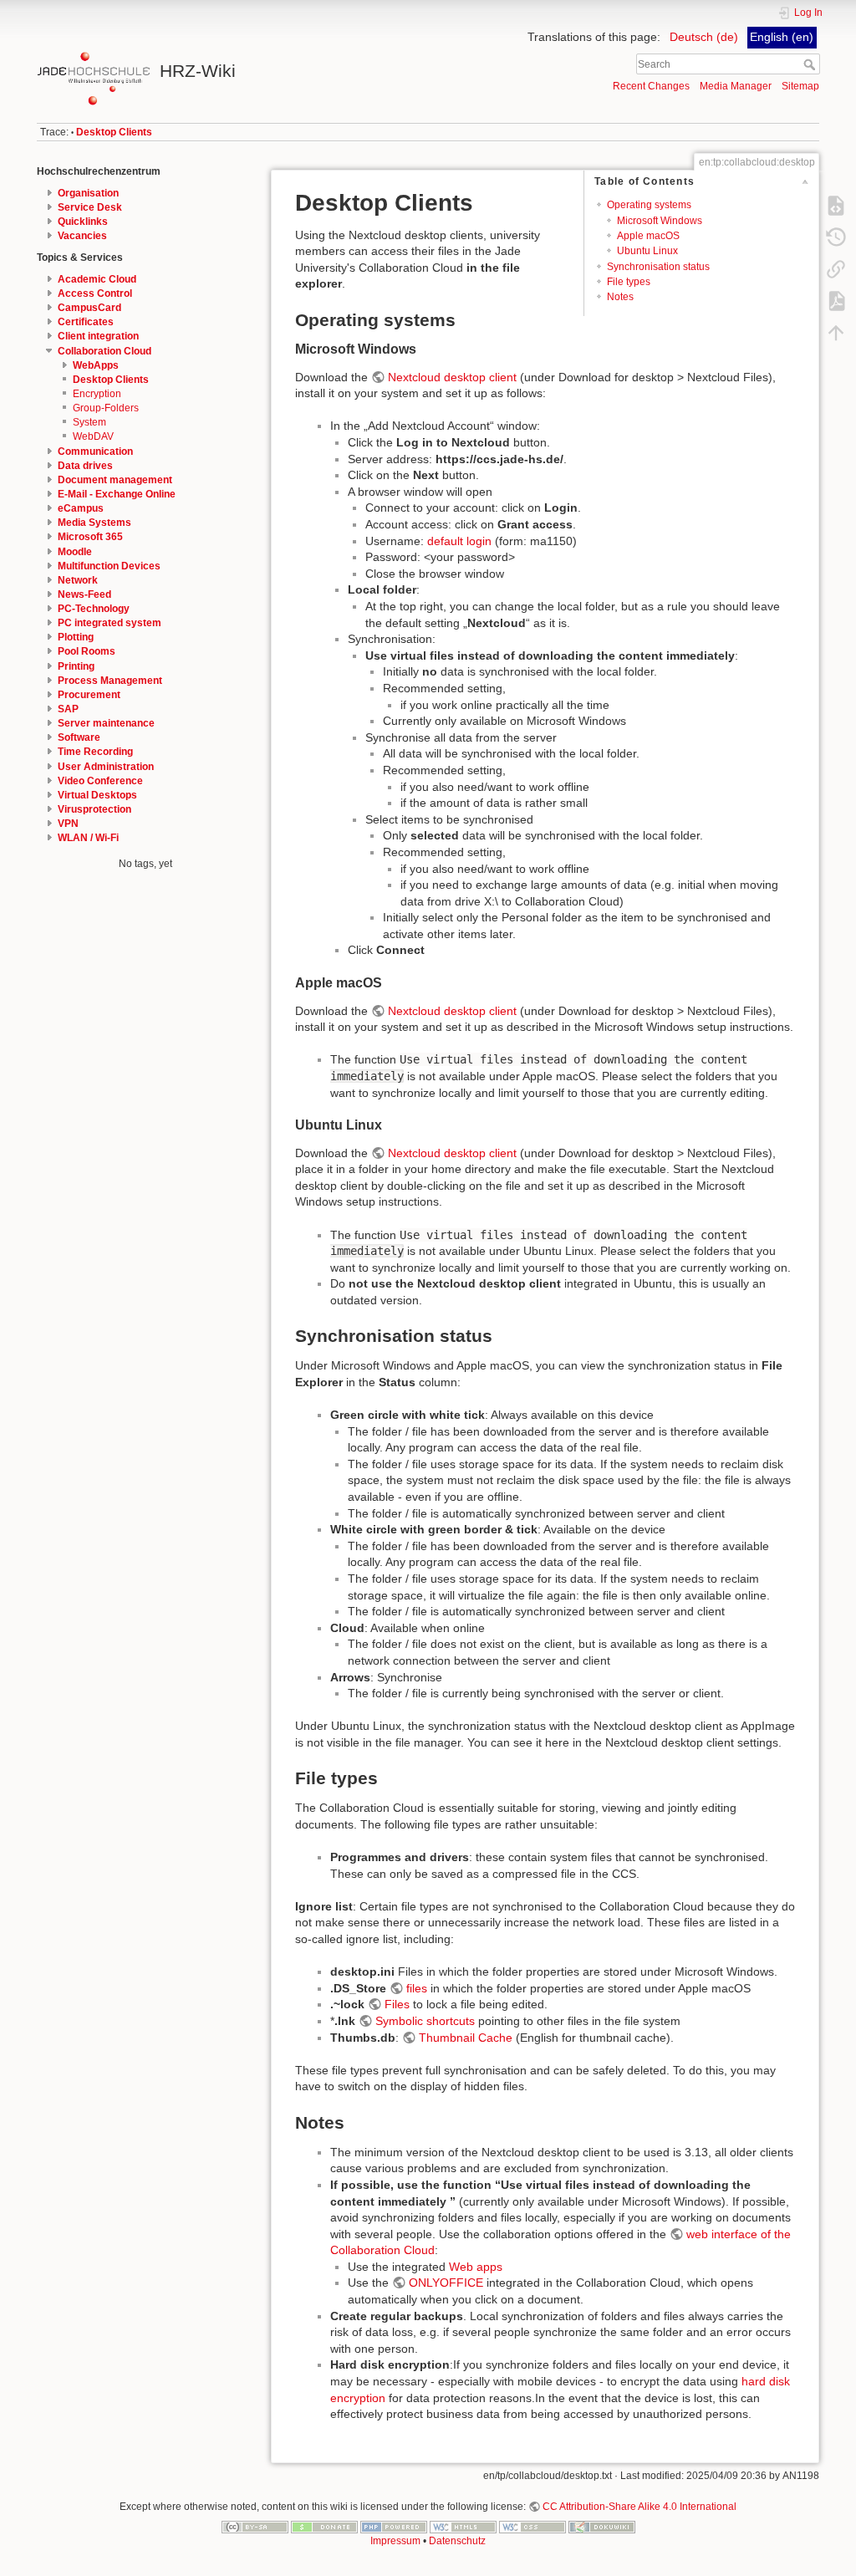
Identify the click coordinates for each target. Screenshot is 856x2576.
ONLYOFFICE (446, 2283)
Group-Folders (106, 408)
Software (79, 737)
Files (397, 2004)
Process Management (110, 681)
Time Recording (95, 752)
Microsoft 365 (90, 537)
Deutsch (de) (704, 37)
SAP (68, 709)
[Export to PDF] (836, 300)
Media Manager (736, 86)
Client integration (98, 336)
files (417, 1988)
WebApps (96, 365)
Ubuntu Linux (647, 251)
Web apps (476, 2267)
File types (629, 282)
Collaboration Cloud (104, 351)
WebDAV (93, 436)
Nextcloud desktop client (452, 377)
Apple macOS (648, 236)
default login (459, 541)
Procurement (89, 695)
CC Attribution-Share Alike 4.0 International (639, 2507)
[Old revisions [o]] (836, 237)
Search (811, 64)
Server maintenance (106, 723)
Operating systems (649, 205)
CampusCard (89, 308)
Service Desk (90, 207)
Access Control (95, 293)
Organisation (88, 193)
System (89, 422)
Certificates (86, 322)
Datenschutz (457, 2541)
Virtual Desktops (97, 795)
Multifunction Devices (109, 566)
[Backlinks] (836, 268)
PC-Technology (94, 609)
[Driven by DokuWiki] (602, 2526)
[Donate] (324, 2526)
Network (78, 580)
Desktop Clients (114, 132)
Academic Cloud (97, 279)
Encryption (97, 394)
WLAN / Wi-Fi (88, 838)
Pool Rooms (87, 651)
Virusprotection (94, 809)
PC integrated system (110, 623)
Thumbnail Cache (466, 2038)
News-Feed (84, 594)
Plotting (76, 637)
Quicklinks (83, 222)
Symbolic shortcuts (425, 2021)
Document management (115, 480)
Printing (76, 666)
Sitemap (800, 86)
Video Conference (100, 781)
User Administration (106, 767)
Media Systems (94, 523)
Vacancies (82, 236)
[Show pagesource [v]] (836, 205)
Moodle (75, 552)
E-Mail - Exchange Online (117, 494)
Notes (620, 297)
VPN (68, 824)
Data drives (85, 466)
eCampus (81, 508)
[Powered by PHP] (394, 2526)
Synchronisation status (658, 267)
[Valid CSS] (532, 2526)
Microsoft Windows (660, 221)
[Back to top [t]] (836, 332)
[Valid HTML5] (463, 2526)
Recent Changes (651, 86)
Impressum (395, 2541)
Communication (95, 451)
